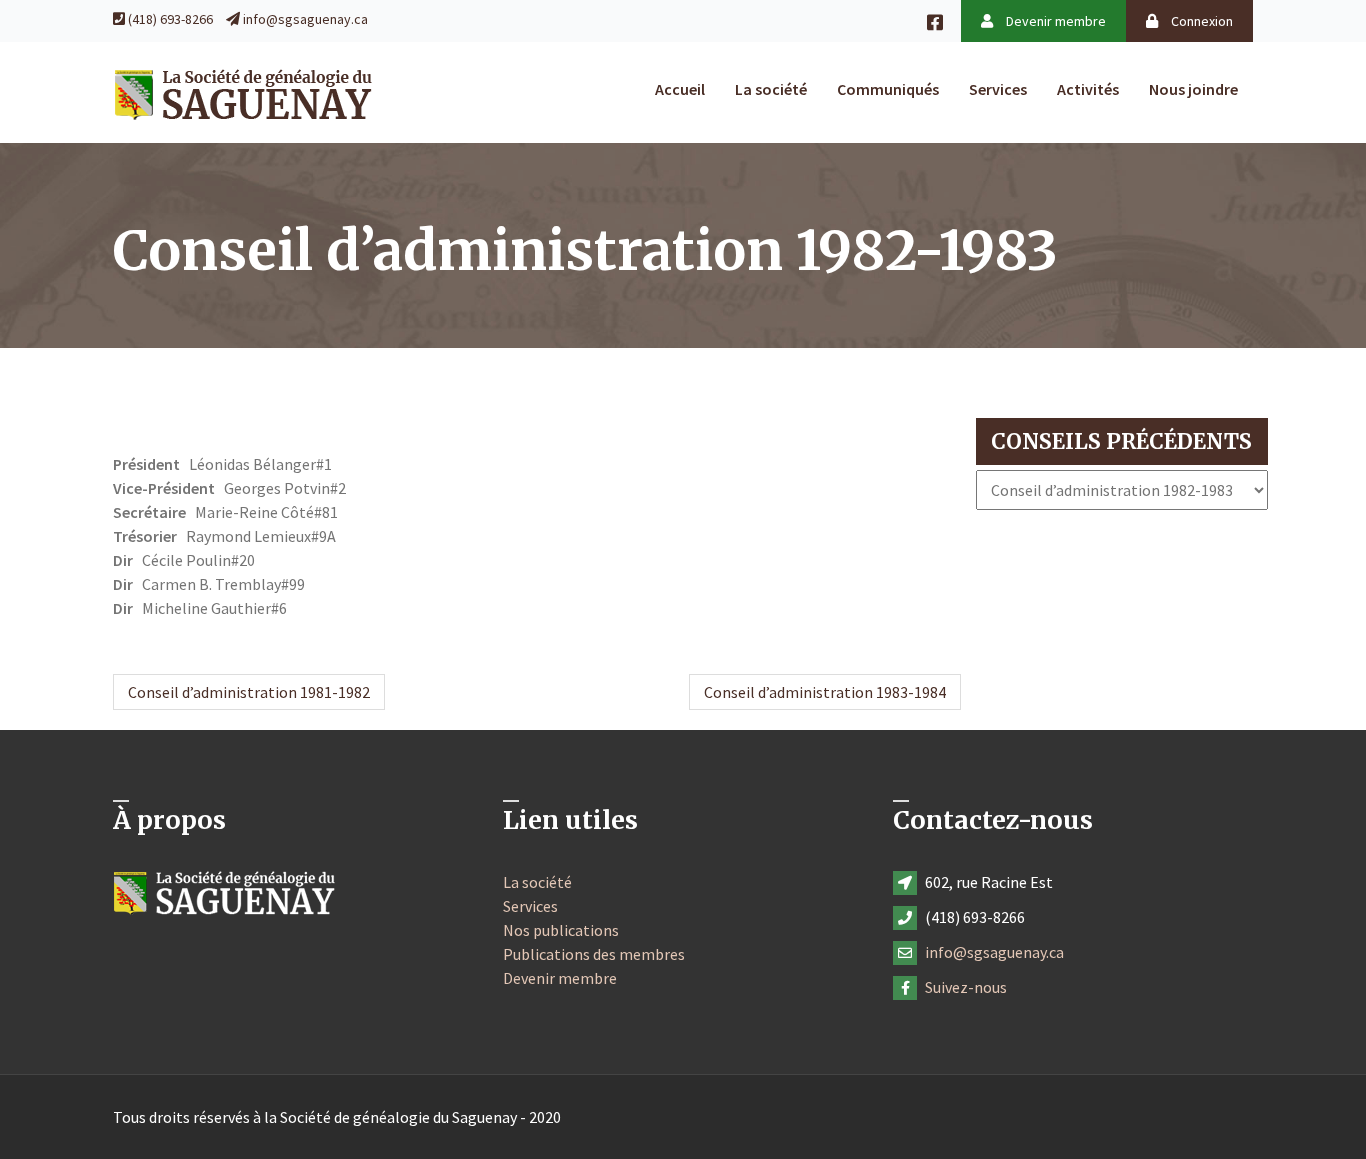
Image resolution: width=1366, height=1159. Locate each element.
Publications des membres (594, 954)
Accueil (680, 89)
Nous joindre (1193, 89)
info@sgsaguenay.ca (305, 19)
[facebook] (944, 21)
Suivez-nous (966, 987)
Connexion (1200, 21)
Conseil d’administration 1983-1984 (825, 692)
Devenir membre (1054, 21)
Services (998, 89)
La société (771, 89)
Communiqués (888, 89)
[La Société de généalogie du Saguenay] (243, 92)
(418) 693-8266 (170, 19)
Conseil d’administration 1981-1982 (249, 692)
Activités (1088, 89)
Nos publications (561, 930)
